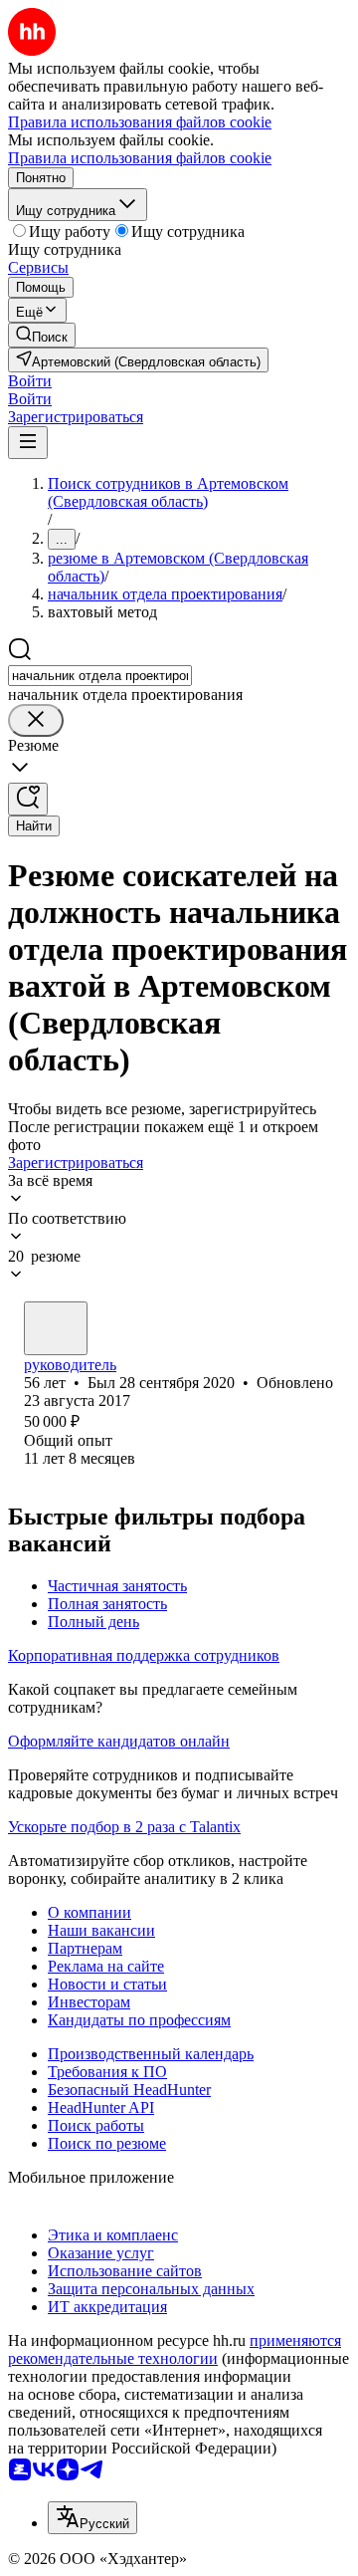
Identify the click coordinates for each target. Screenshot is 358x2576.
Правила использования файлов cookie (140, 158)
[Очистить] (36, 720)
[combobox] (100, 676)
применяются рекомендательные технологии (175, 2349)
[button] (30, 381)
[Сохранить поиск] (28, 799)
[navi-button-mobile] (28, 443)
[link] (42, 335)
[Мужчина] (56, 1328)
